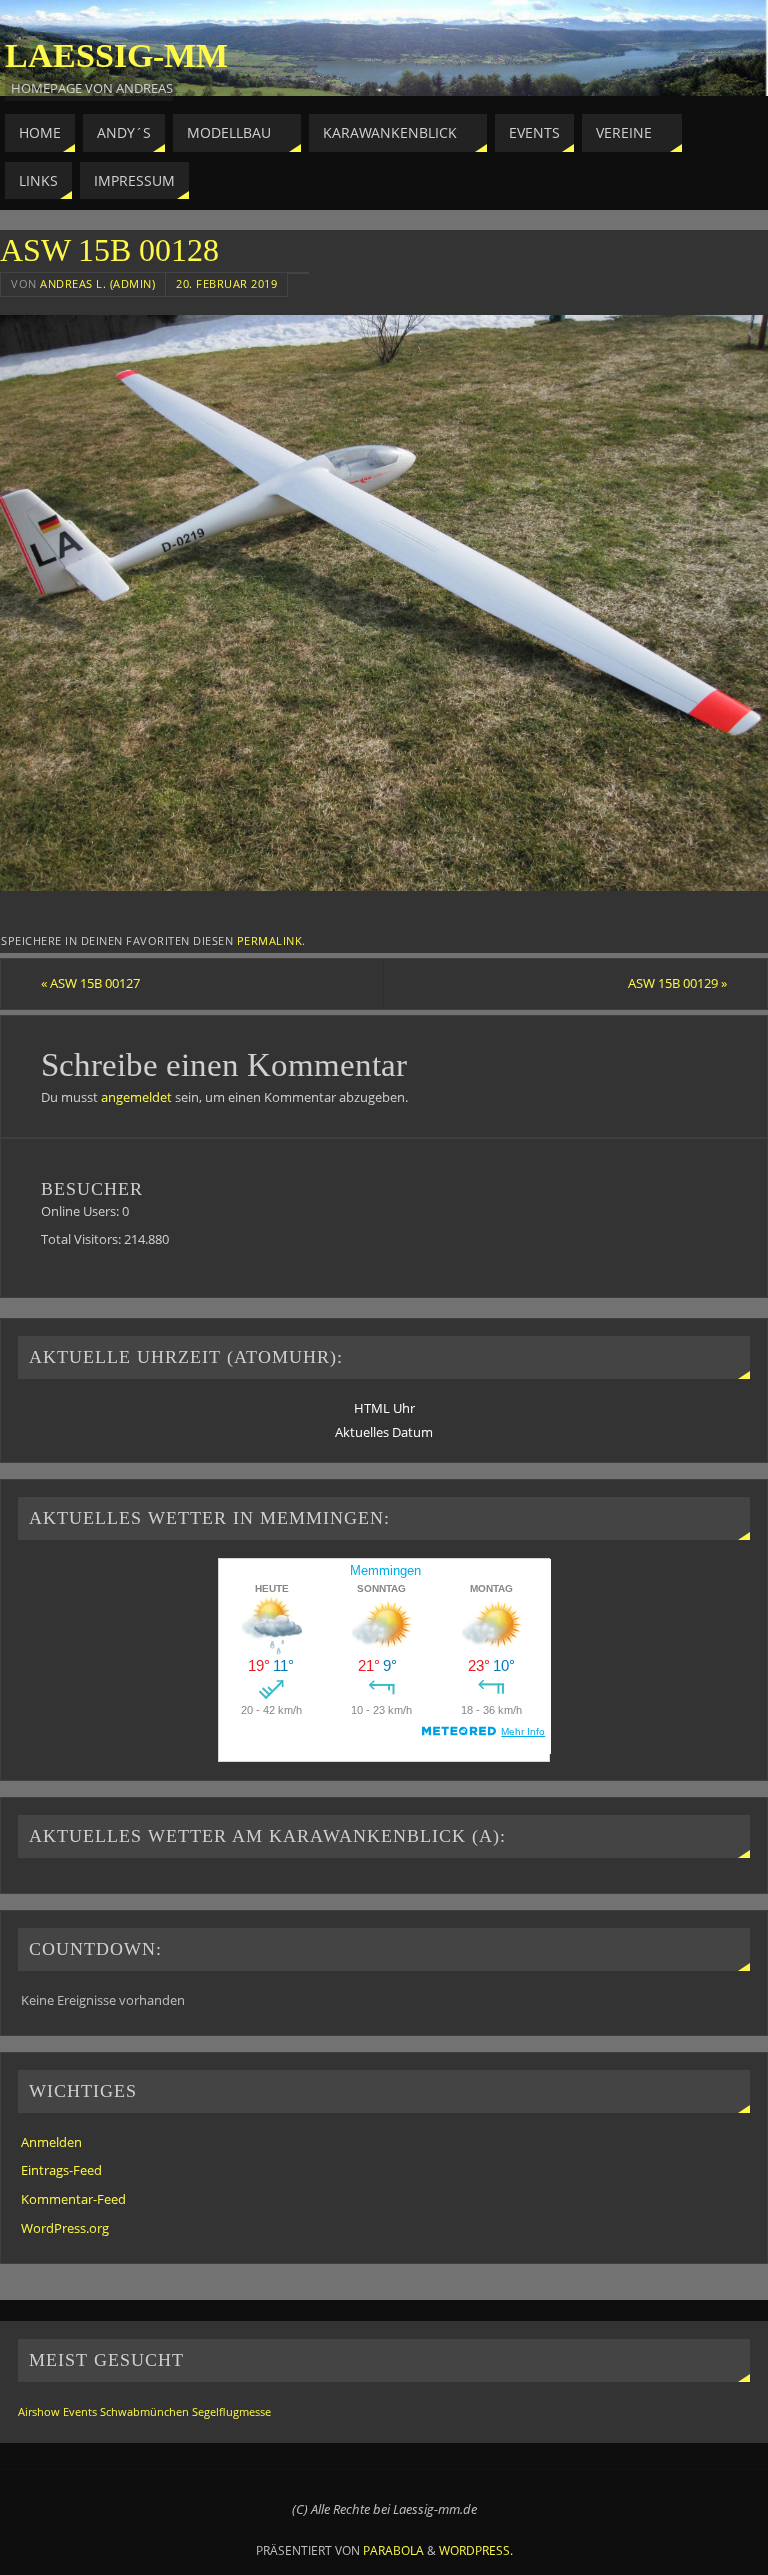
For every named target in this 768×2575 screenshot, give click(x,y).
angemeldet (136, 1097)
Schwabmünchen (144, 2412)
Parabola (393, 2550)
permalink (270, 940)
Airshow (39, 2412)
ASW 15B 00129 (677, 983)
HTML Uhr (384, 1408)
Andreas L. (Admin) (97, 283)
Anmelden (51, 2142)
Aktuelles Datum (384, 1432)
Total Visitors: (82, 1239)
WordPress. (476, 2550)
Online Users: (81, 1211)
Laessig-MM (116, 56)
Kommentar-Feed (73, 2199)
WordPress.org (65, 2228)
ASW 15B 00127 (90, 983)
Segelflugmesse (231, 2412)
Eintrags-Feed (61, 2170)
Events (80, 2412)
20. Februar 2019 (226, 283)
